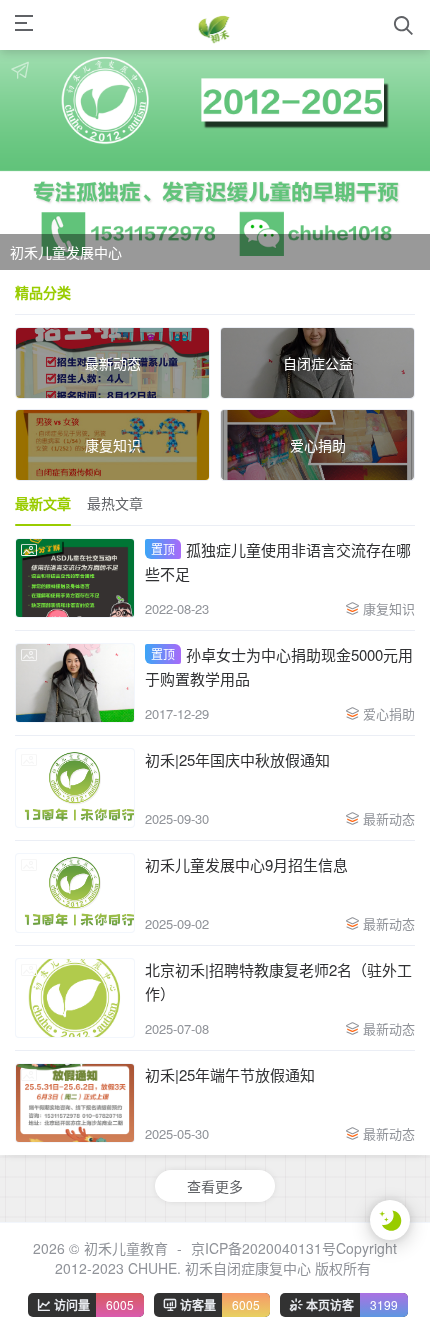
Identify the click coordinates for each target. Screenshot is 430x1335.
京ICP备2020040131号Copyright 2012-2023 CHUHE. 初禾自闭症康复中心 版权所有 (226, 1258)
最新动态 (389, 818)
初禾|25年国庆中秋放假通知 (237, 759)
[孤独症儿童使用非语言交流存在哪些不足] (75, 578)
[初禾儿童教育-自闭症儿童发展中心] (214, 25)
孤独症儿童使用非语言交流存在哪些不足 (278, 561)
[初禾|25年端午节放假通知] (75, 1103)
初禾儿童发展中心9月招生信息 (246, 864)
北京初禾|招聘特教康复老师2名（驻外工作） (278, 981)
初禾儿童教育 (126, 1248)
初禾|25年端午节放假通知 (230, 1074)
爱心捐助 (389, 713)
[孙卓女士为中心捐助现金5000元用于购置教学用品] (75, 683)
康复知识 (389, 608)
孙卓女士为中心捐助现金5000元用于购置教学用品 (279, 666)
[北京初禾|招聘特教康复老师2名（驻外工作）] (75, 998)
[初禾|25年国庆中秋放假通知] (75, 788)
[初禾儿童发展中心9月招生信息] (75, 893)
